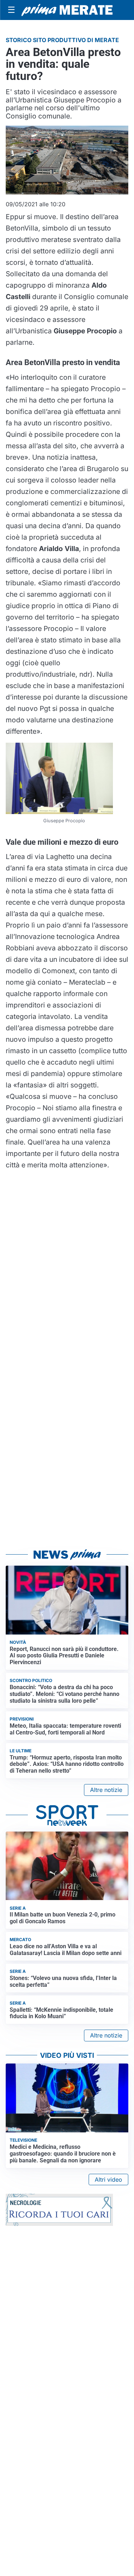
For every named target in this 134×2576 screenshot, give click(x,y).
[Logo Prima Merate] (67, 10)
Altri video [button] (108, 2180)
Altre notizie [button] (106, 1790)
